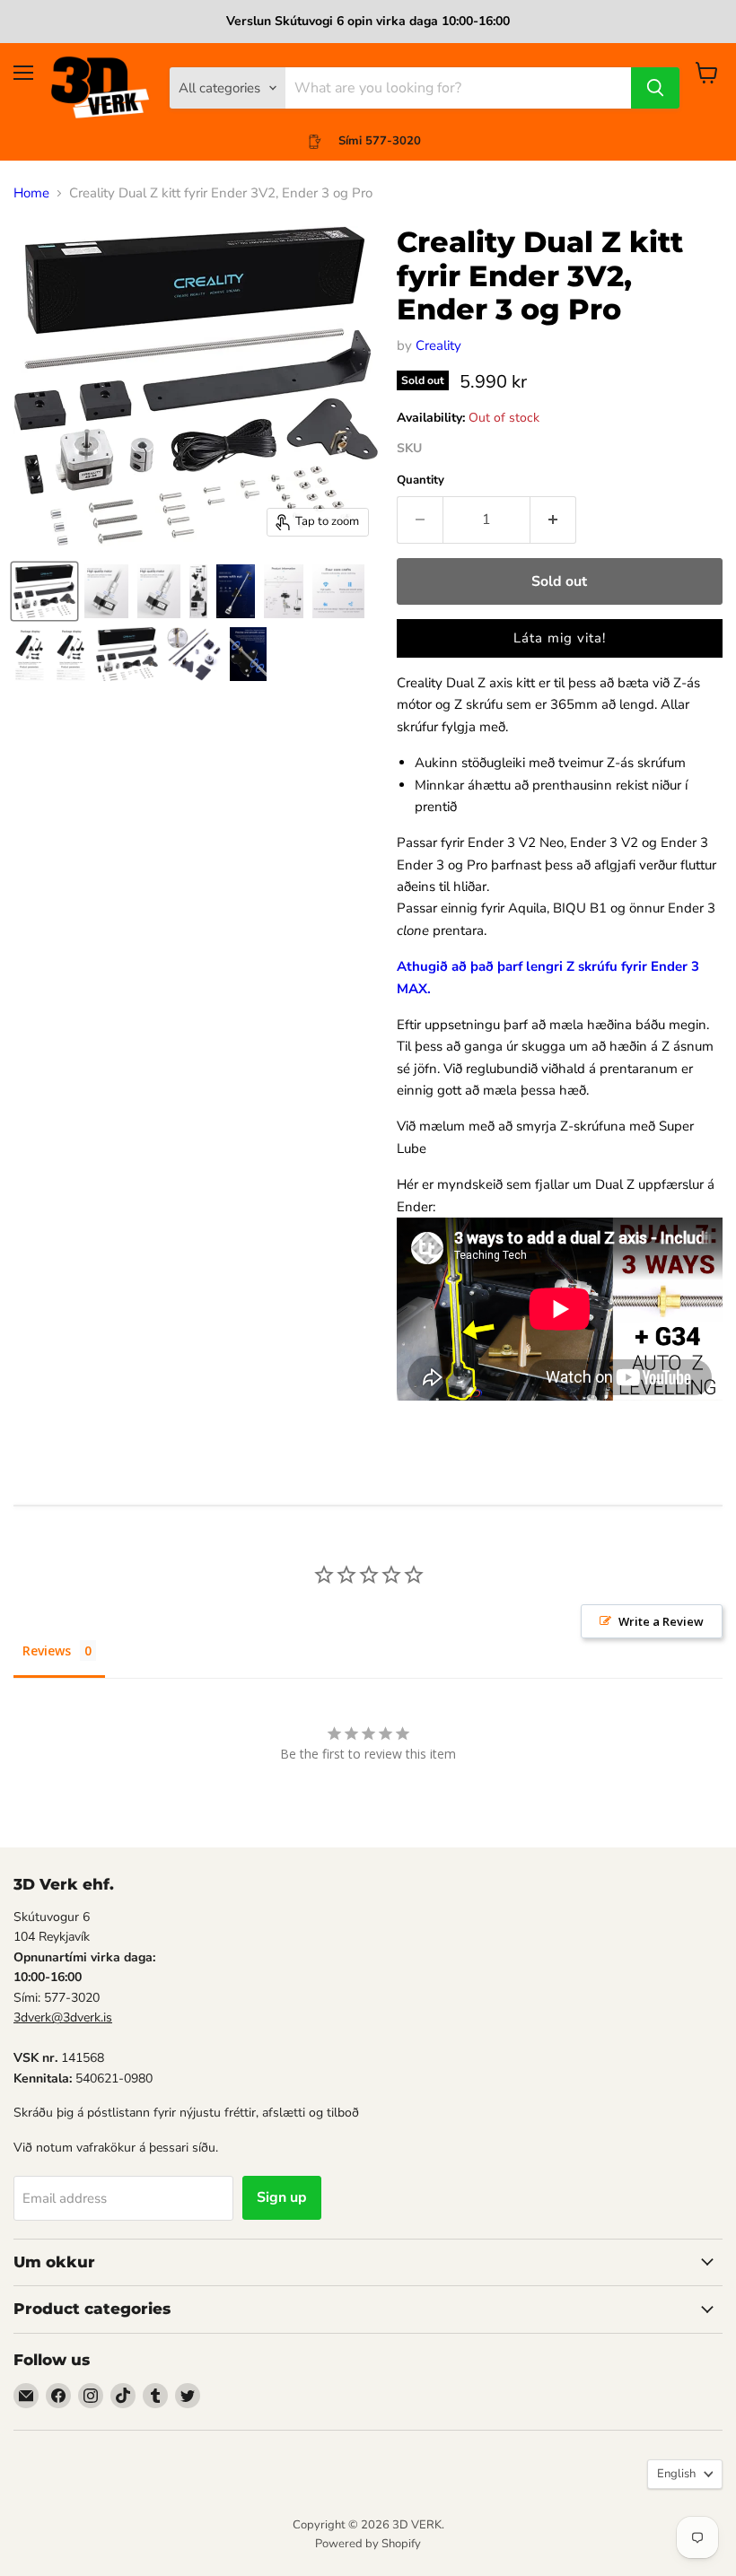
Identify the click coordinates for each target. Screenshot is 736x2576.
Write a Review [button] (661, 1621)
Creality (438, 345)
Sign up (282, 2197)
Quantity (421, 480)
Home (31, 193)
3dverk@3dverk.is (63, 2017)
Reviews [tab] (47, 1650)
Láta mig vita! (560, 638)
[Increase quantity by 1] (553, 520)
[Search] (655, 88)
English (676, 2474)
